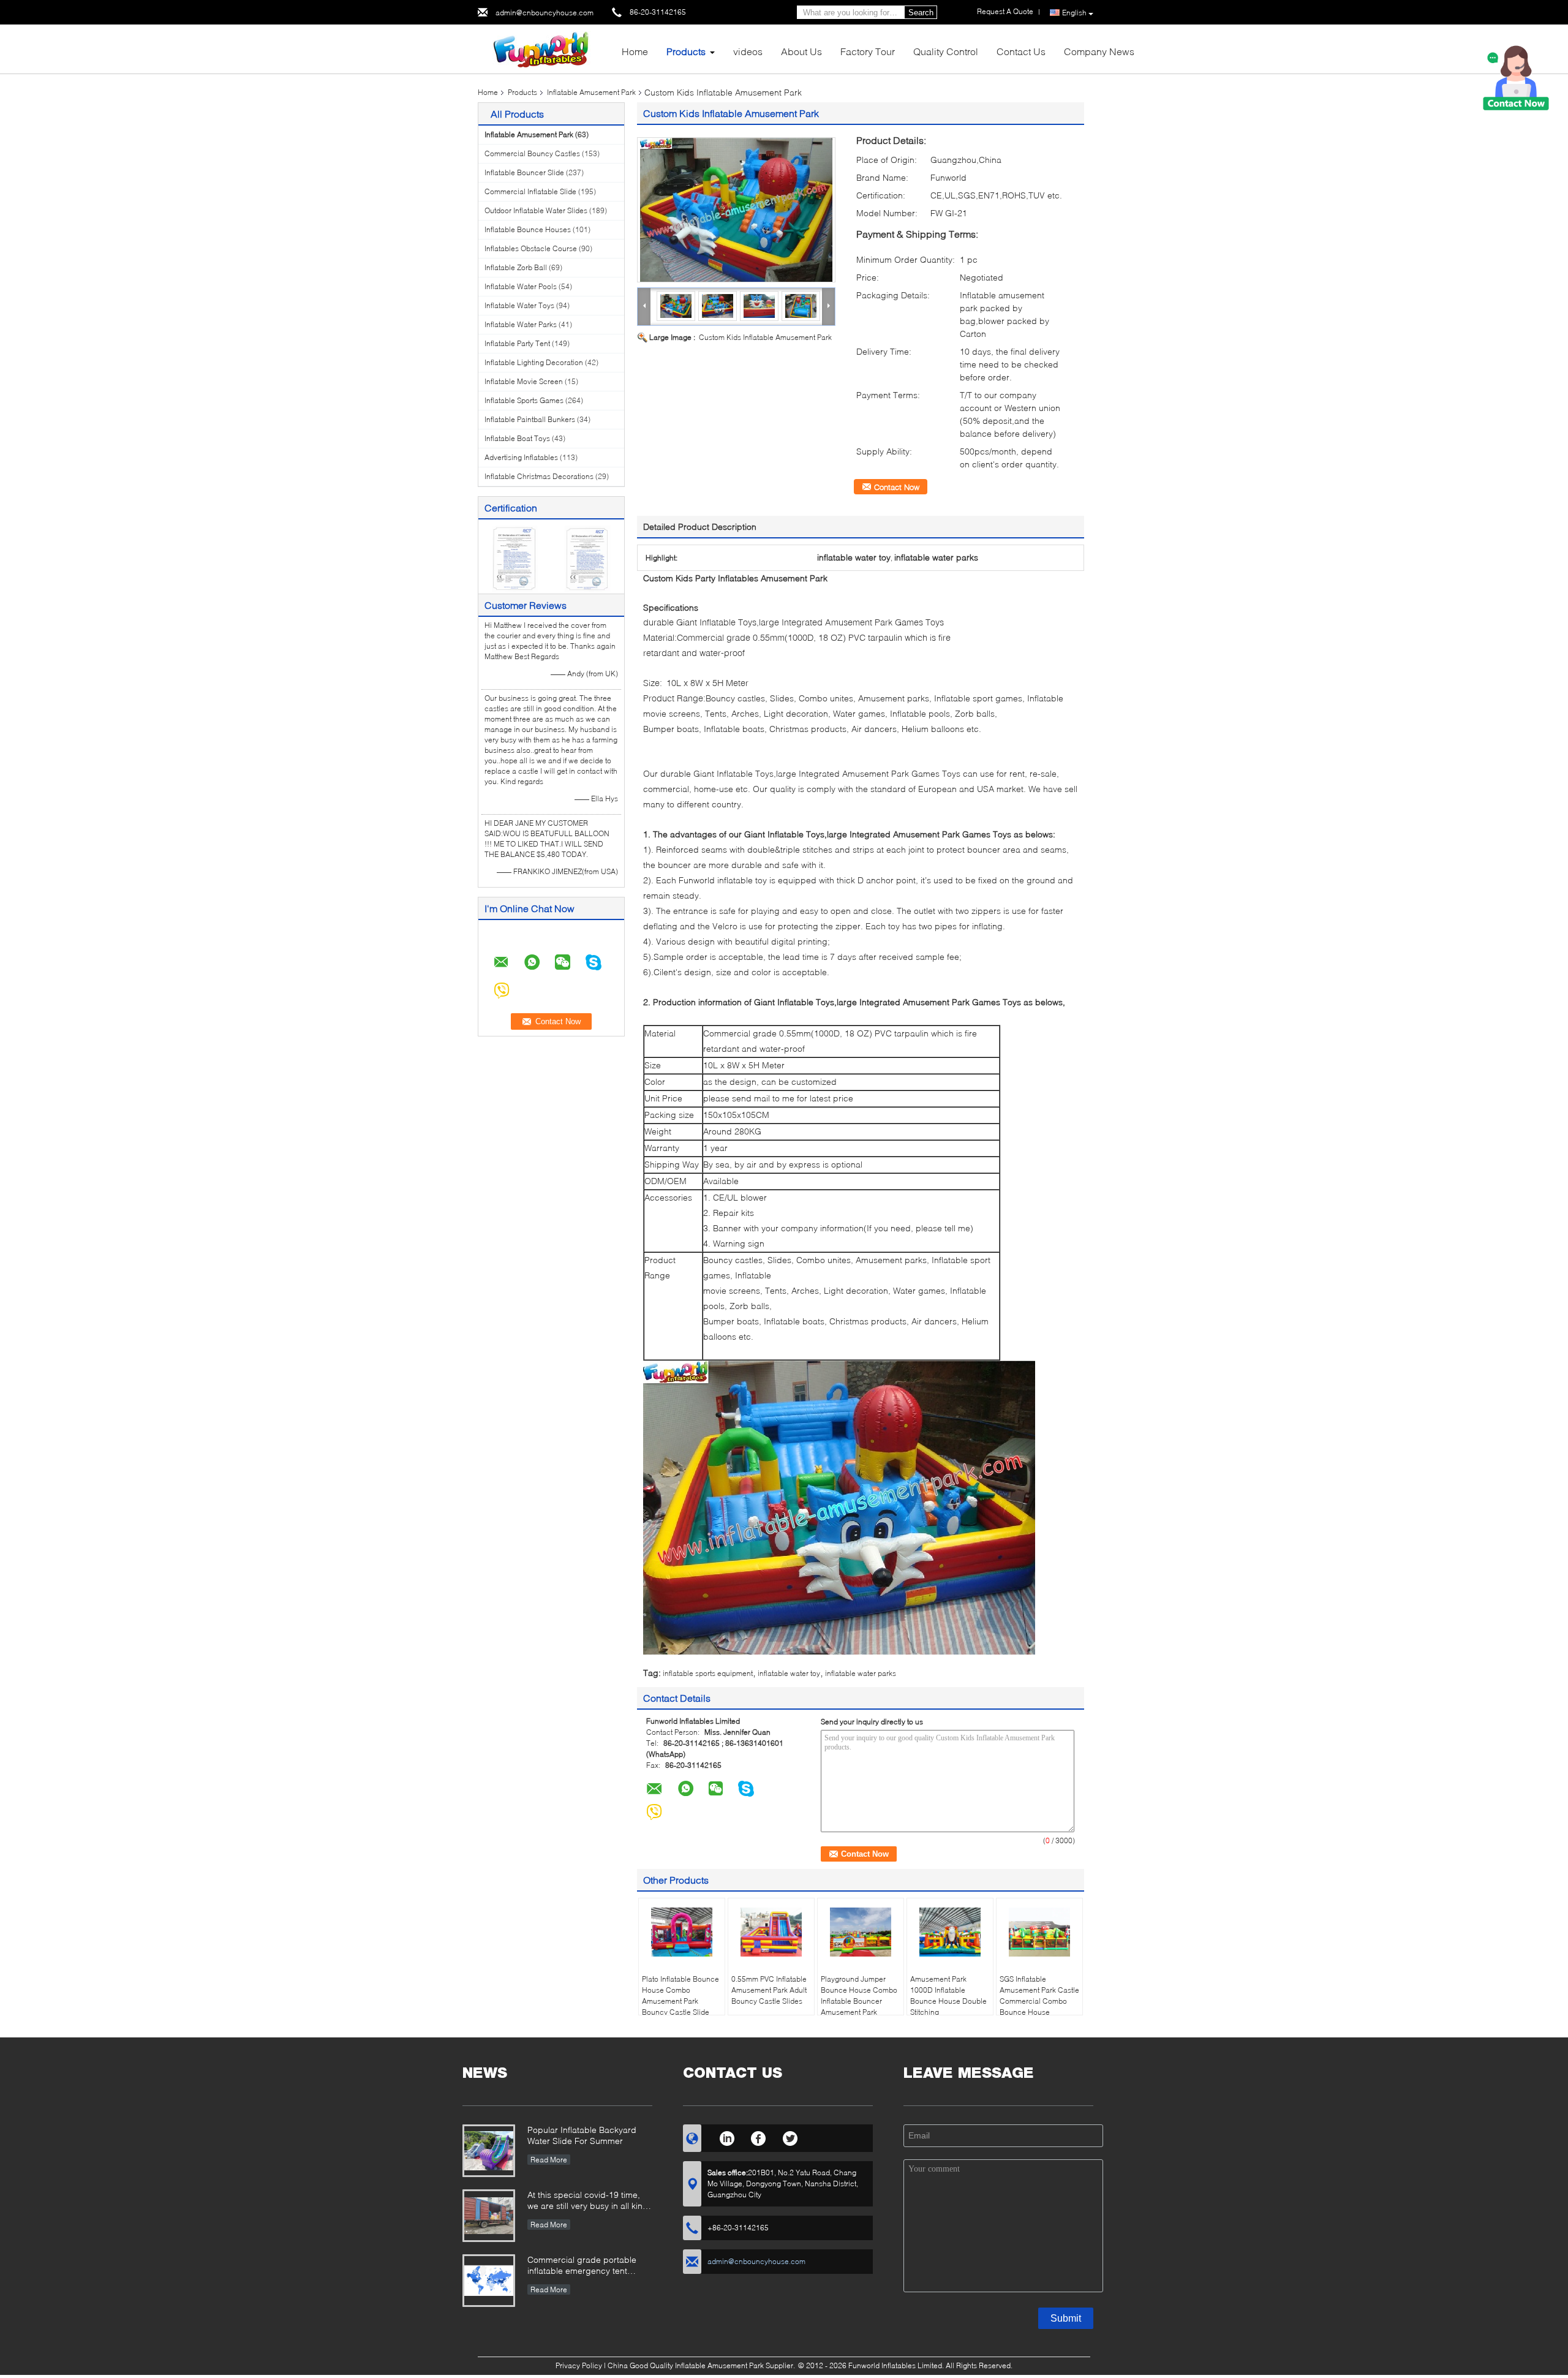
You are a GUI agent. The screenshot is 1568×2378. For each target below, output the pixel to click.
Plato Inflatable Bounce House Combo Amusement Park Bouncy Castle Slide (680, 1995)
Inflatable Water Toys (519, 305)
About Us (801, 51)
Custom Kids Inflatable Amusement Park (765, 337)
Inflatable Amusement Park (591, 92)
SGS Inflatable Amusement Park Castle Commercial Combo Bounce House (1039, 1995)
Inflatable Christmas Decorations (539, 476)
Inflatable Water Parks (521, 324)
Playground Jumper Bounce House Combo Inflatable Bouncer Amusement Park (859, 1995)
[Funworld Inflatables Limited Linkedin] (727, 2137)
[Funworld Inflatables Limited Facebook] (759, 2137)
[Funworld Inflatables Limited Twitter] (790, 2137)
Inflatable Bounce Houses (528, 229)
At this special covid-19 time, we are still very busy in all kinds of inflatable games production (590, 2201)
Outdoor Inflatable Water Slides (536, 210)
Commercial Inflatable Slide (530, 191)
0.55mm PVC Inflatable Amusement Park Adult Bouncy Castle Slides (769, 1990)
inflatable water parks (861, 1673)
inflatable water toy (789, 1673)
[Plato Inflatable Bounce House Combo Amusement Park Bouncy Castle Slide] (682, 1932)
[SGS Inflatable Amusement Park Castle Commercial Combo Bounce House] (1039, 1932)
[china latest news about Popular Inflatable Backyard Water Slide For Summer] (489, 2151)
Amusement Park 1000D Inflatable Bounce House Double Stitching (948, 1995)
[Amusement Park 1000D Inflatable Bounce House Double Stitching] (950, 1932)
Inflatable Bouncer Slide (524, 172)
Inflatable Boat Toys (517, 438)
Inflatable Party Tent (517, 343)
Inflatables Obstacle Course (531, 248)
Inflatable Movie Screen (524, 381)
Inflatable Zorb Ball (516, 267)
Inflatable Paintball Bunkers (530, 419)
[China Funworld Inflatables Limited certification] (515, 558)
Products (686, 51)
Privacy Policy (579, 2365)
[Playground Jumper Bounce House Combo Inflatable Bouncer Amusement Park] (861, 1932)
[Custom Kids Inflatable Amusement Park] (736, 210)
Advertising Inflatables (521, 457)
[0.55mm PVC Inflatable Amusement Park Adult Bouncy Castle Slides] (771, 1932)
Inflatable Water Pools (521, 286)
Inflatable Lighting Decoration (534, 362)
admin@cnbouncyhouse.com (545, 13)
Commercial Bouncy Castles (532, 153)
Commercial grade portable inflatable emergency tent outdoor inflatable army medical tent (590, 2266)
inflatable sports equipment (708, 1673)
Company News (1099, 51)
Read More (549, 2160)
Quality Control (946, 51)
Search (921, 13)
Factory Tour (868, 51)
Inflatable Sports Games (524, 400)
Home (635, 51)
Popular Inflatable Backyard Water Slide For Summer (582, 2135)
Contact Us (1021, 51)
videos (748, 51)
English (1074, 13)
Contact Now (897, 487)
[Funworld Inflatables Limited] (545, 48)
